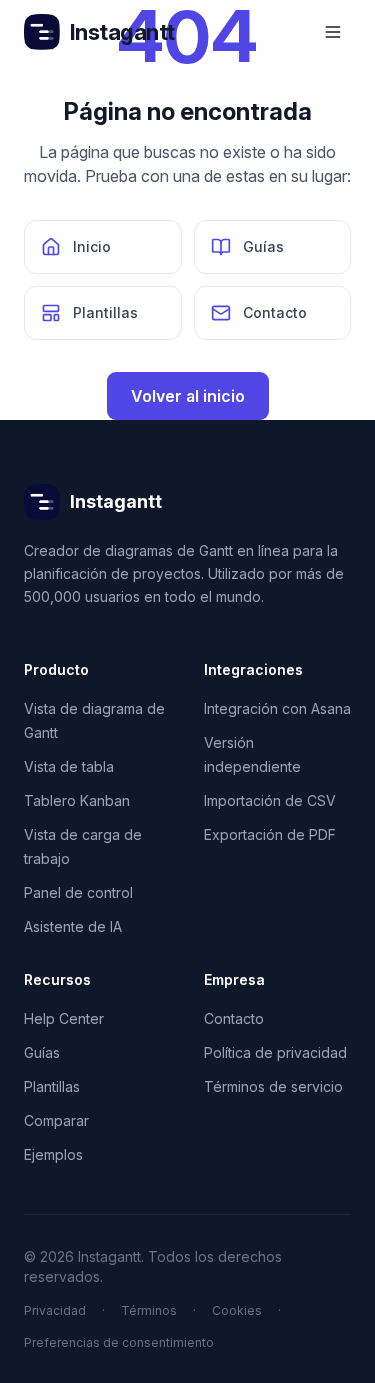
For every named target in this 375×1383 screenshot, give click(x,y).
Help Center (64, 1018)
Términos (149, 1310)
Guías (42, 1052)
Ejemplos (53, 1154)
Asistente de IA (73, 926)
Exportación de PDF (270, 834)
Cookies (237, 1310)
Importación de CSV (270, 800)
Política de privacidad (275, 1052)
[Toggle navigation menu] (333, 32)
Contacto (234, 1018)
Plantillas (52, 1086)
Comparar (56, 1120)
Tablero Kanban (77, 800)
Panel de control (78, 892)
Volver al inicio (188, 396)
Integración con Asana (277, 708)
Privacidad (55, 1310)
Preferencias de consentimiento (119, 1342)
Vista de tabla (69, 766)
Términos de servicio (273, 1086)
